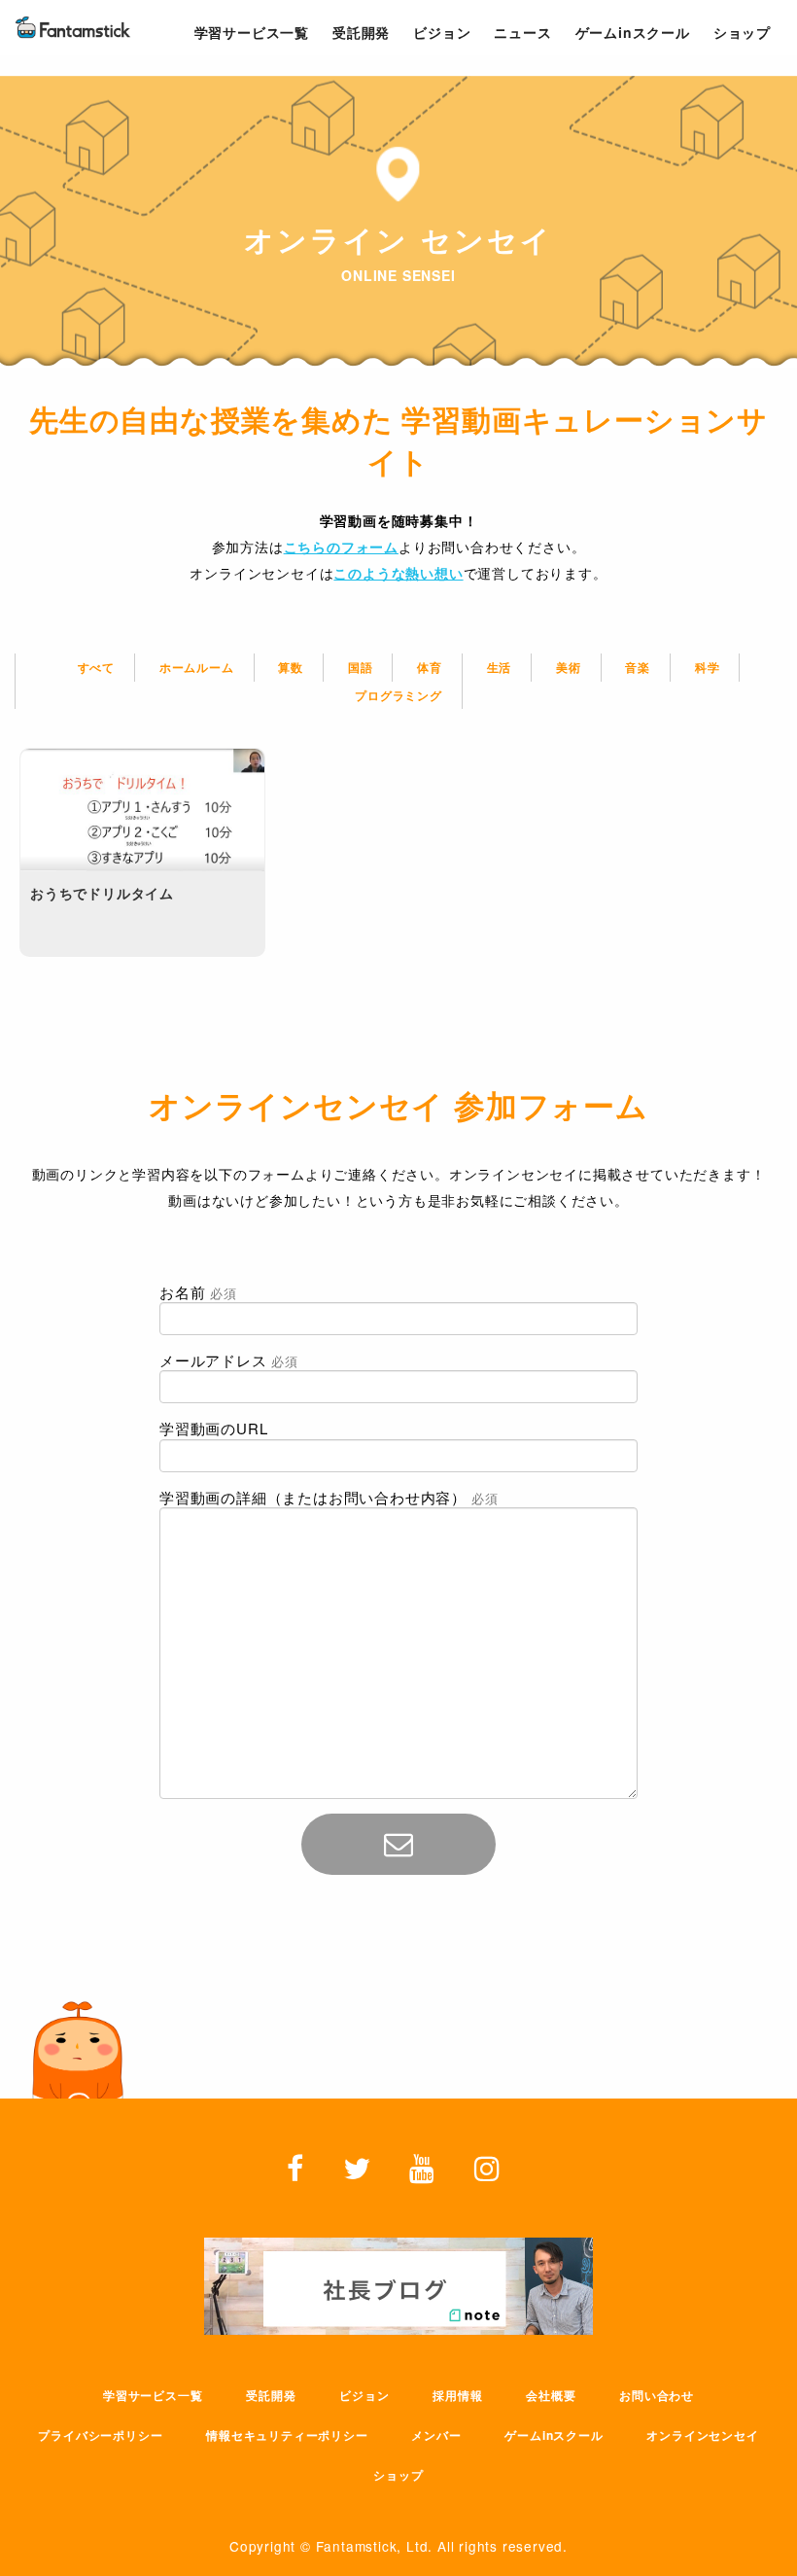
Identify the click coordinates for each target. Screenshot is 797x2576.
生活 (500, 667)
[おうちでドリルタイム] (142, 810)
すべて (96, 667)
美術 (569, 667)
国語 (361, 667)
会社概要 (551, 2395)
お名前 (198, 1292)
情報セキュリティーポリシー (287, 2435)
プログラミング (398, 695)
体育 (430, 667)
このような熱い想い (398, 573)
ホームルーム (197, 667)
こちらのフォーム (341, 547)
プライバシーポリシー (100, 2435)
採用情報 (457, 2395)
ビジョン (364, 2395)
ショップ (398, 2475)
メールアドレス (229, 1360)
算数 (291, 667)
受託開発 (271, 2395)
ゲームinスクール (554, 2435)
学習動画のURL (213, 1428)
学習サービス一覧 (153, 2395)
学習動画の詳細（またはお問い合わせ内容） (329, 1497)
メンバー (436, 2435)
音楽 (638, 667)
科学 (708, 667)
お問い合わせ (657, 2395)
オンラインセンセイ (702, 2435)
